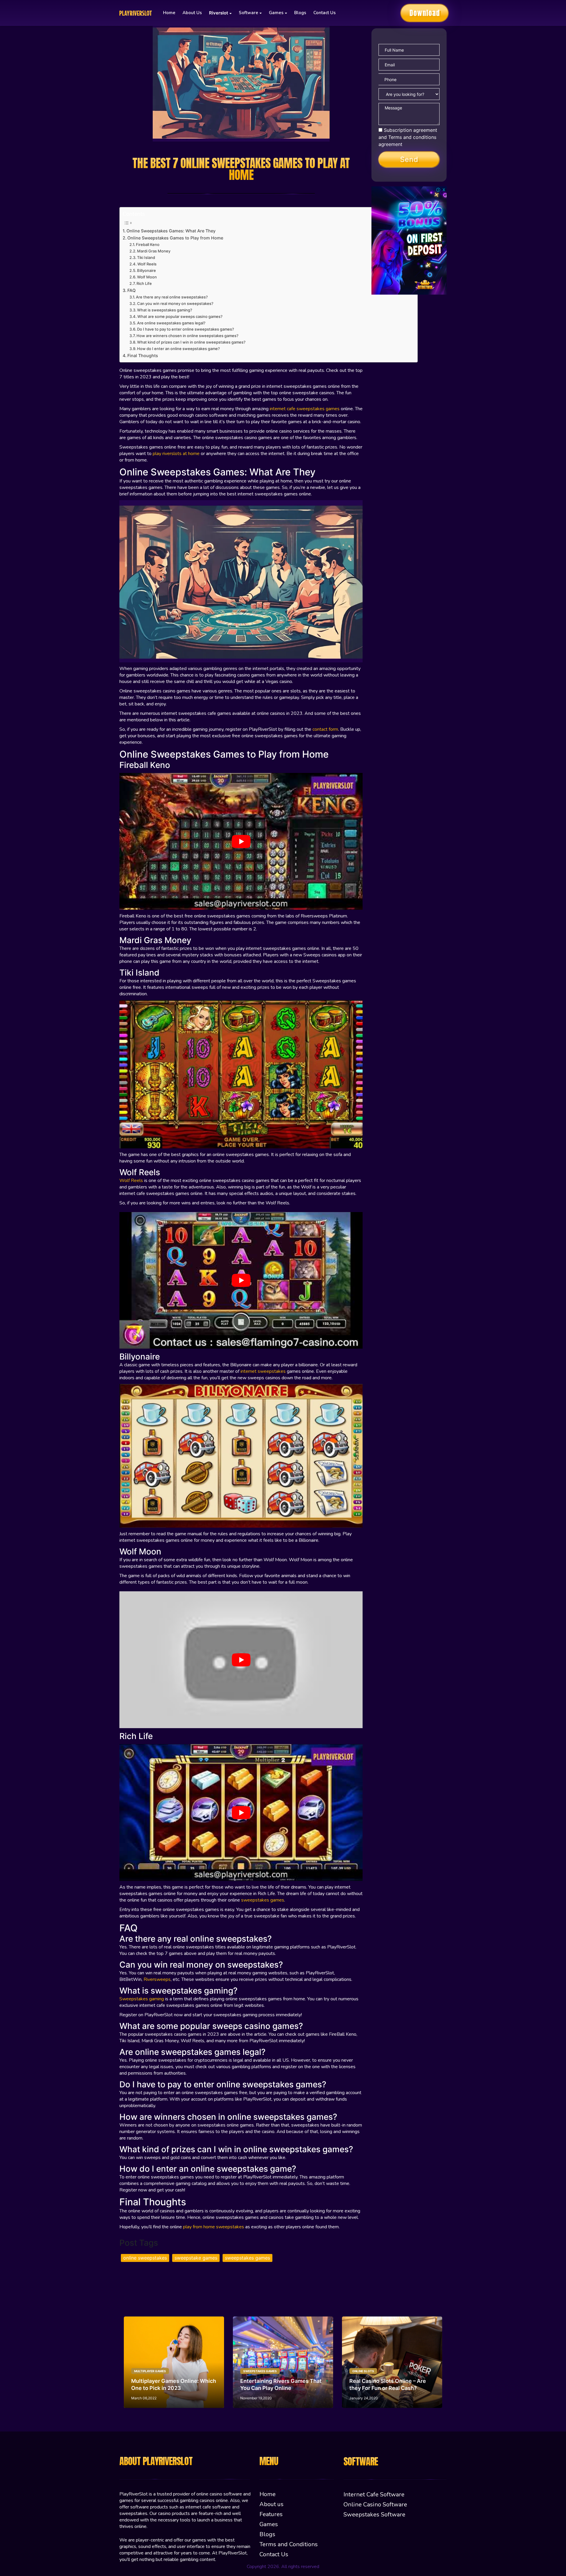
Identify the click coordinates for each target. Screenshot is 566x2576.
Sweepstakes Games (260, 2371)
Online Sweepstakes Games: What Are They (171, 231)
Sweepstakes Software (374, 2515)
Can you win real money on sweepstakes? (175, 303)
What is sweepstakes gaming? (165, 310)
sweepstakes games (247, 2258)
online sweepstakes (145, 2258)
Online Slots (363, 2371)
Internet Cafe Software (374, 2494)
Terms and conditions (412, 137)
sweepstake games (196, 2258)
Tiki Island (147, 257)
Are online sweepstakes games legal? (172, 323)
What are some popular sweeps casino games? (180, 316)
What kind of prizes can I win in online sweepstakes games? (192, 342)
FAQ (131, 290)
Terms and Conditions (289, 2544)
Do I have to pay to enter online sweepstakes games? (186, 329)
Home (169, 13)
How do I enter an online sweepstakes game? (178, 349)
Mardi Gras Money (154, 251)
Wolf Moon (147, 277)
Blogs (300, 13)
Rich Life (145, 283)
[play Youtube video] (241, 841)
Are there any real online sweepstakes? (172, 297)
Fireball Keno (148, 244)
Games (269, 2524)
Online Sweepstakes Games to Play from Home (175, 238)
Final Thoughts (143, 356)
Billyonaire (147, 270)
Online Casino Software (375, 2504)
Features (271, 2514)
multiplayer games (150, 2371)
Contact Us (325, 13)
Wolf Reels (147, 264)
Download (425, 13)
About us (192, 13)
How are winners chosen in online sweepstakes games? (188, 336)
